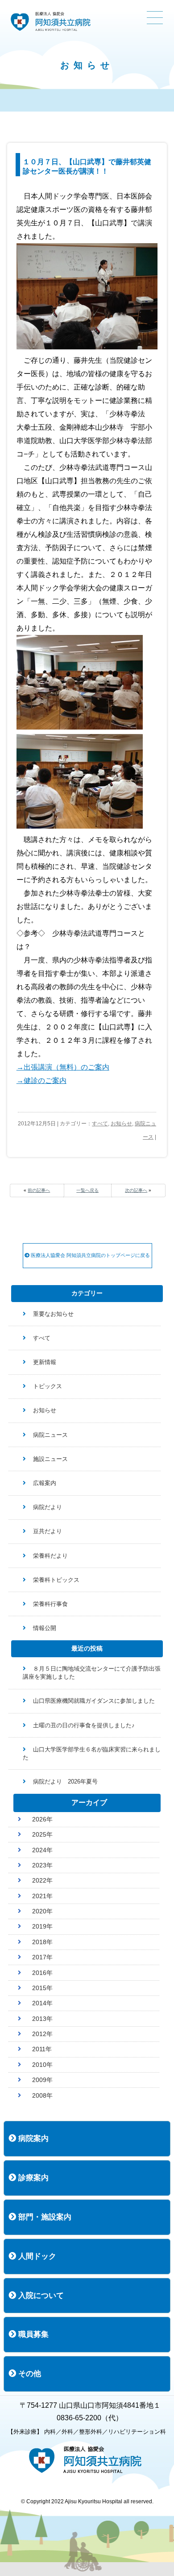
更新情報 (45, 1362)
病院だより (48, 1507)
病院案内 (32, 2138)
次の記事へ (136, 1190)
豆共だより (48, 1531)
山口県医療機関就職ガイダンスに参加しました (94, 1701)
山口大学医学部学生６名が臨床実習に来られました (92, 1753)
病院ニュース (50, 1435)
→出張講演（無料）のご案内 (63, 1067)
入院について (40, 2296)
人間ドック (36, 2256)
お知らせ (121, 1124)
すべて (100, 1124)
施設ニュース (50, 1459)
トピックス (48, 1386)
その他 (29, 2374)
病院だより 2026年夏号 (65, 1782)
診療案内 (32, 2178)
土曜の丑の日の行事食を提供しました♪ (84, 1725)
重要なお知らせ (53, 1314)
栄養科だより (50, 1556)
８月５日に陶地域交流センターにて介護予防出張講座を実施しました (92, 1673)
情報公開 (45, 1628)
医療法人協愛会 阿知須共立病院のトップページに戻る (90, 1255)
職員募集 (32, 2334)
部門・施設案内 (44, 2217)
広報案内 (45, 1483)
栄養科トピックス (56, 1580)
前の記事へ (39, 1190)
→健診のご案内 (41, 1081)
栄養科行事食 (50, 1604)
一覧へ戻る (87, 1190)
